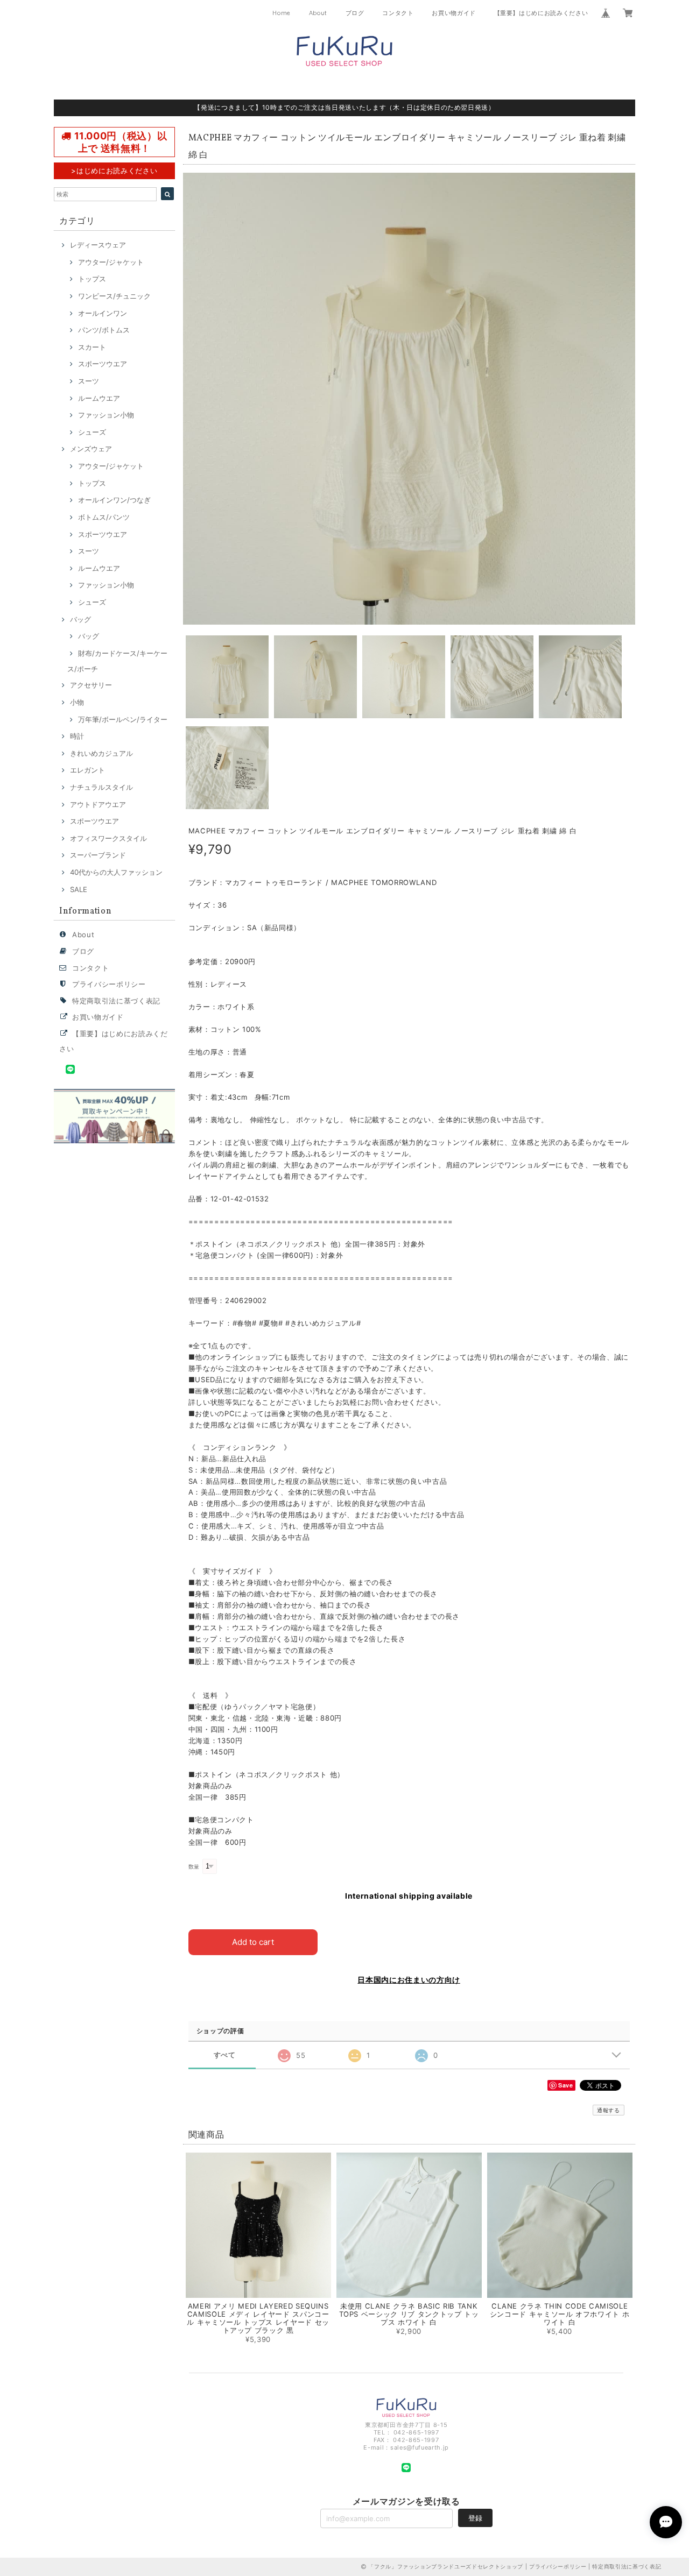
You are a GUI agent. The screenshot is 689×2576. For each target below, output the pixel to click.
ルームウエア (99, 398)
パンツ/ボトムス (104, 330)
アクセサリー (91, 685)
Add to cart (253, 1942)
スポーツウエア (103, 364)
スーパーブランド (98, 855)
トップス (92, 279)
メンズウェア (91, 449)
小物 (77, 702)
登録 (475, 2518)
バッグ (80, 619)
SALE (79, 889)
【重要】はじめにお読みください (541, 13)
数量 (194, 1867)
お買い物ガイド (454, 13)
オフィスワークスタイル (108, 838)
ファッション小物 (106, 415)
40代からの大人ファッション (116, 872)
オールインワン (103, 313)
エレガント (87, 770)
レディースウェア (98, 245)
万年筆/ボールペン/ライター (123, 719)
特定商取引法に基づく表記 (116, 1001)
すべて (225, 2055)
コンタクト (398, 13)
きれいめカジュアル (101, 753)
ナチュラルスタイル (101, 787)
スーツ (89, 381)
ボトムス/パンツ (104, 517)
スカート (92, 347)
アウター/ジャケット (111, 262)
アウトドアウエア (98, 804)
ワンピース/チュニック (114, 296)
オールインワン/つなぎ (114, 500)
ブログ (355, 13)
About (318, 13)
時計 (77, 736)
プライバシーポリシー (109, 984)
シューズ (92, 432)
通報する (609, 2110)
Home (282, 13)
